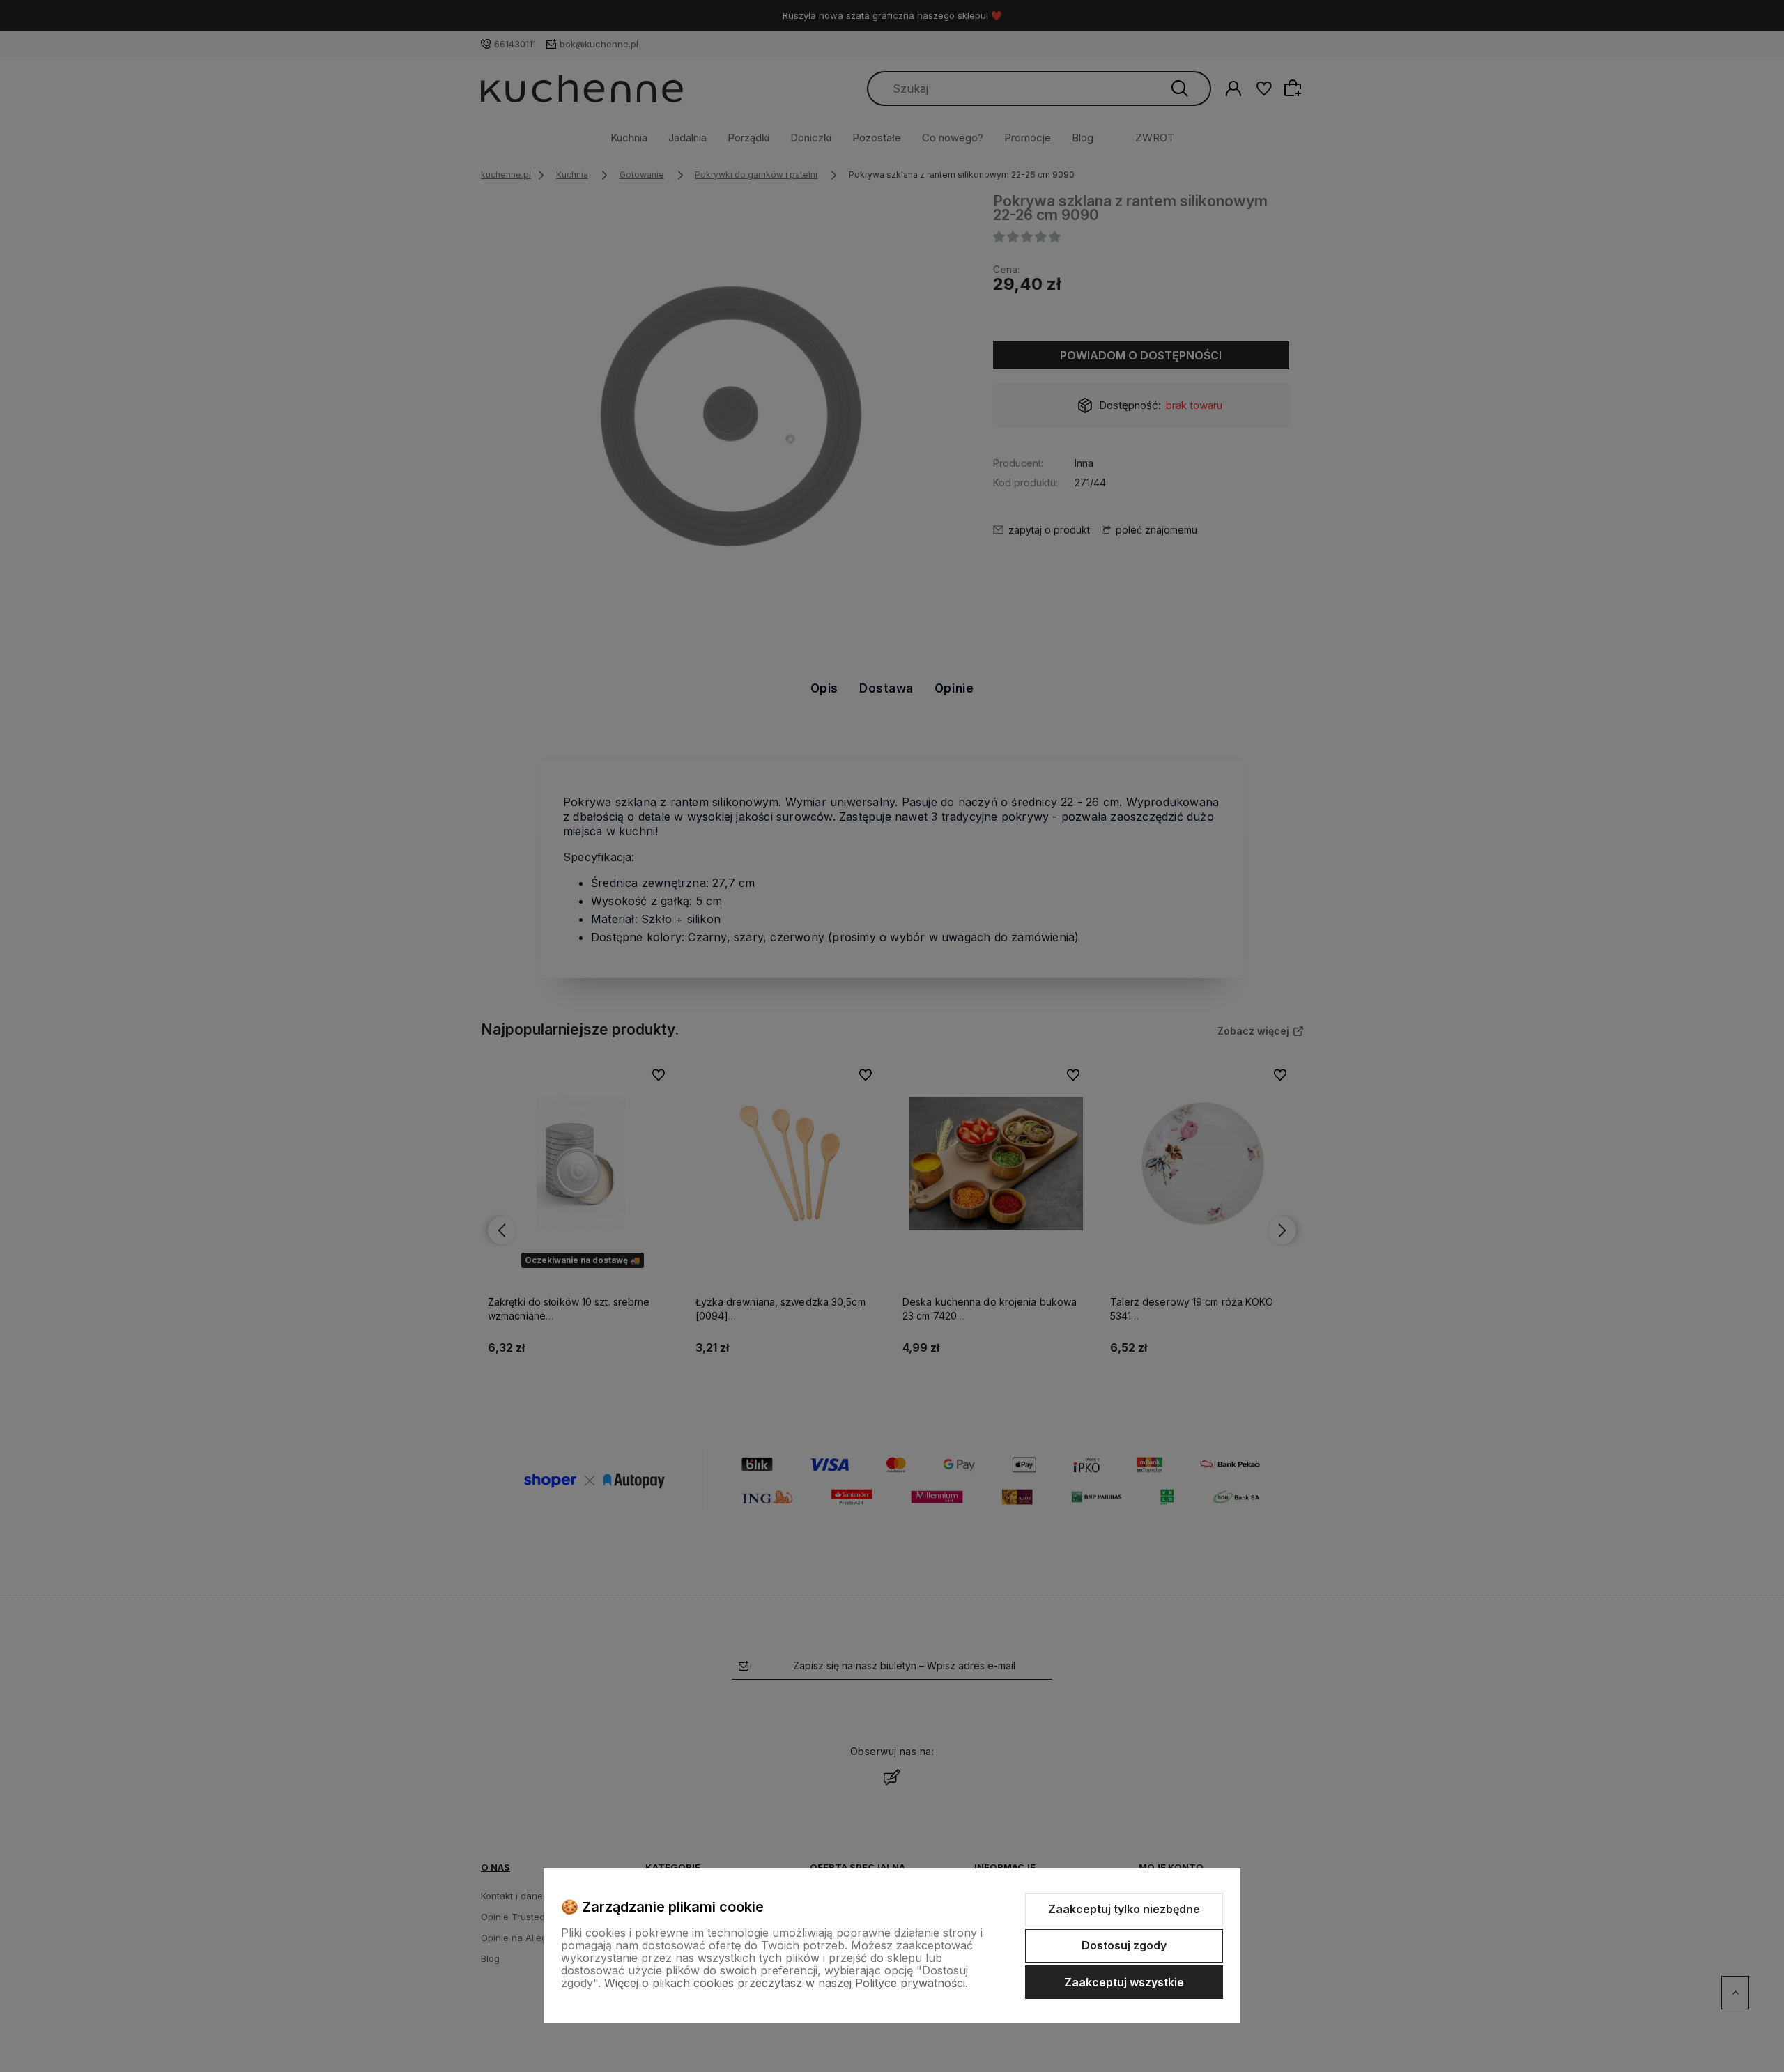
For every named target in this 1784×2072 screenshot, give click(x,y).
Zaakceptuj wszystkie (1124, 1982)
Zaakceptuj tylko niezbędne (1124, 1909)
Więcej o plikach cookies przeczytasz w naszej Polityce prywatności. (786, 1983)
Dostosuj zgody (1124, 1945)
